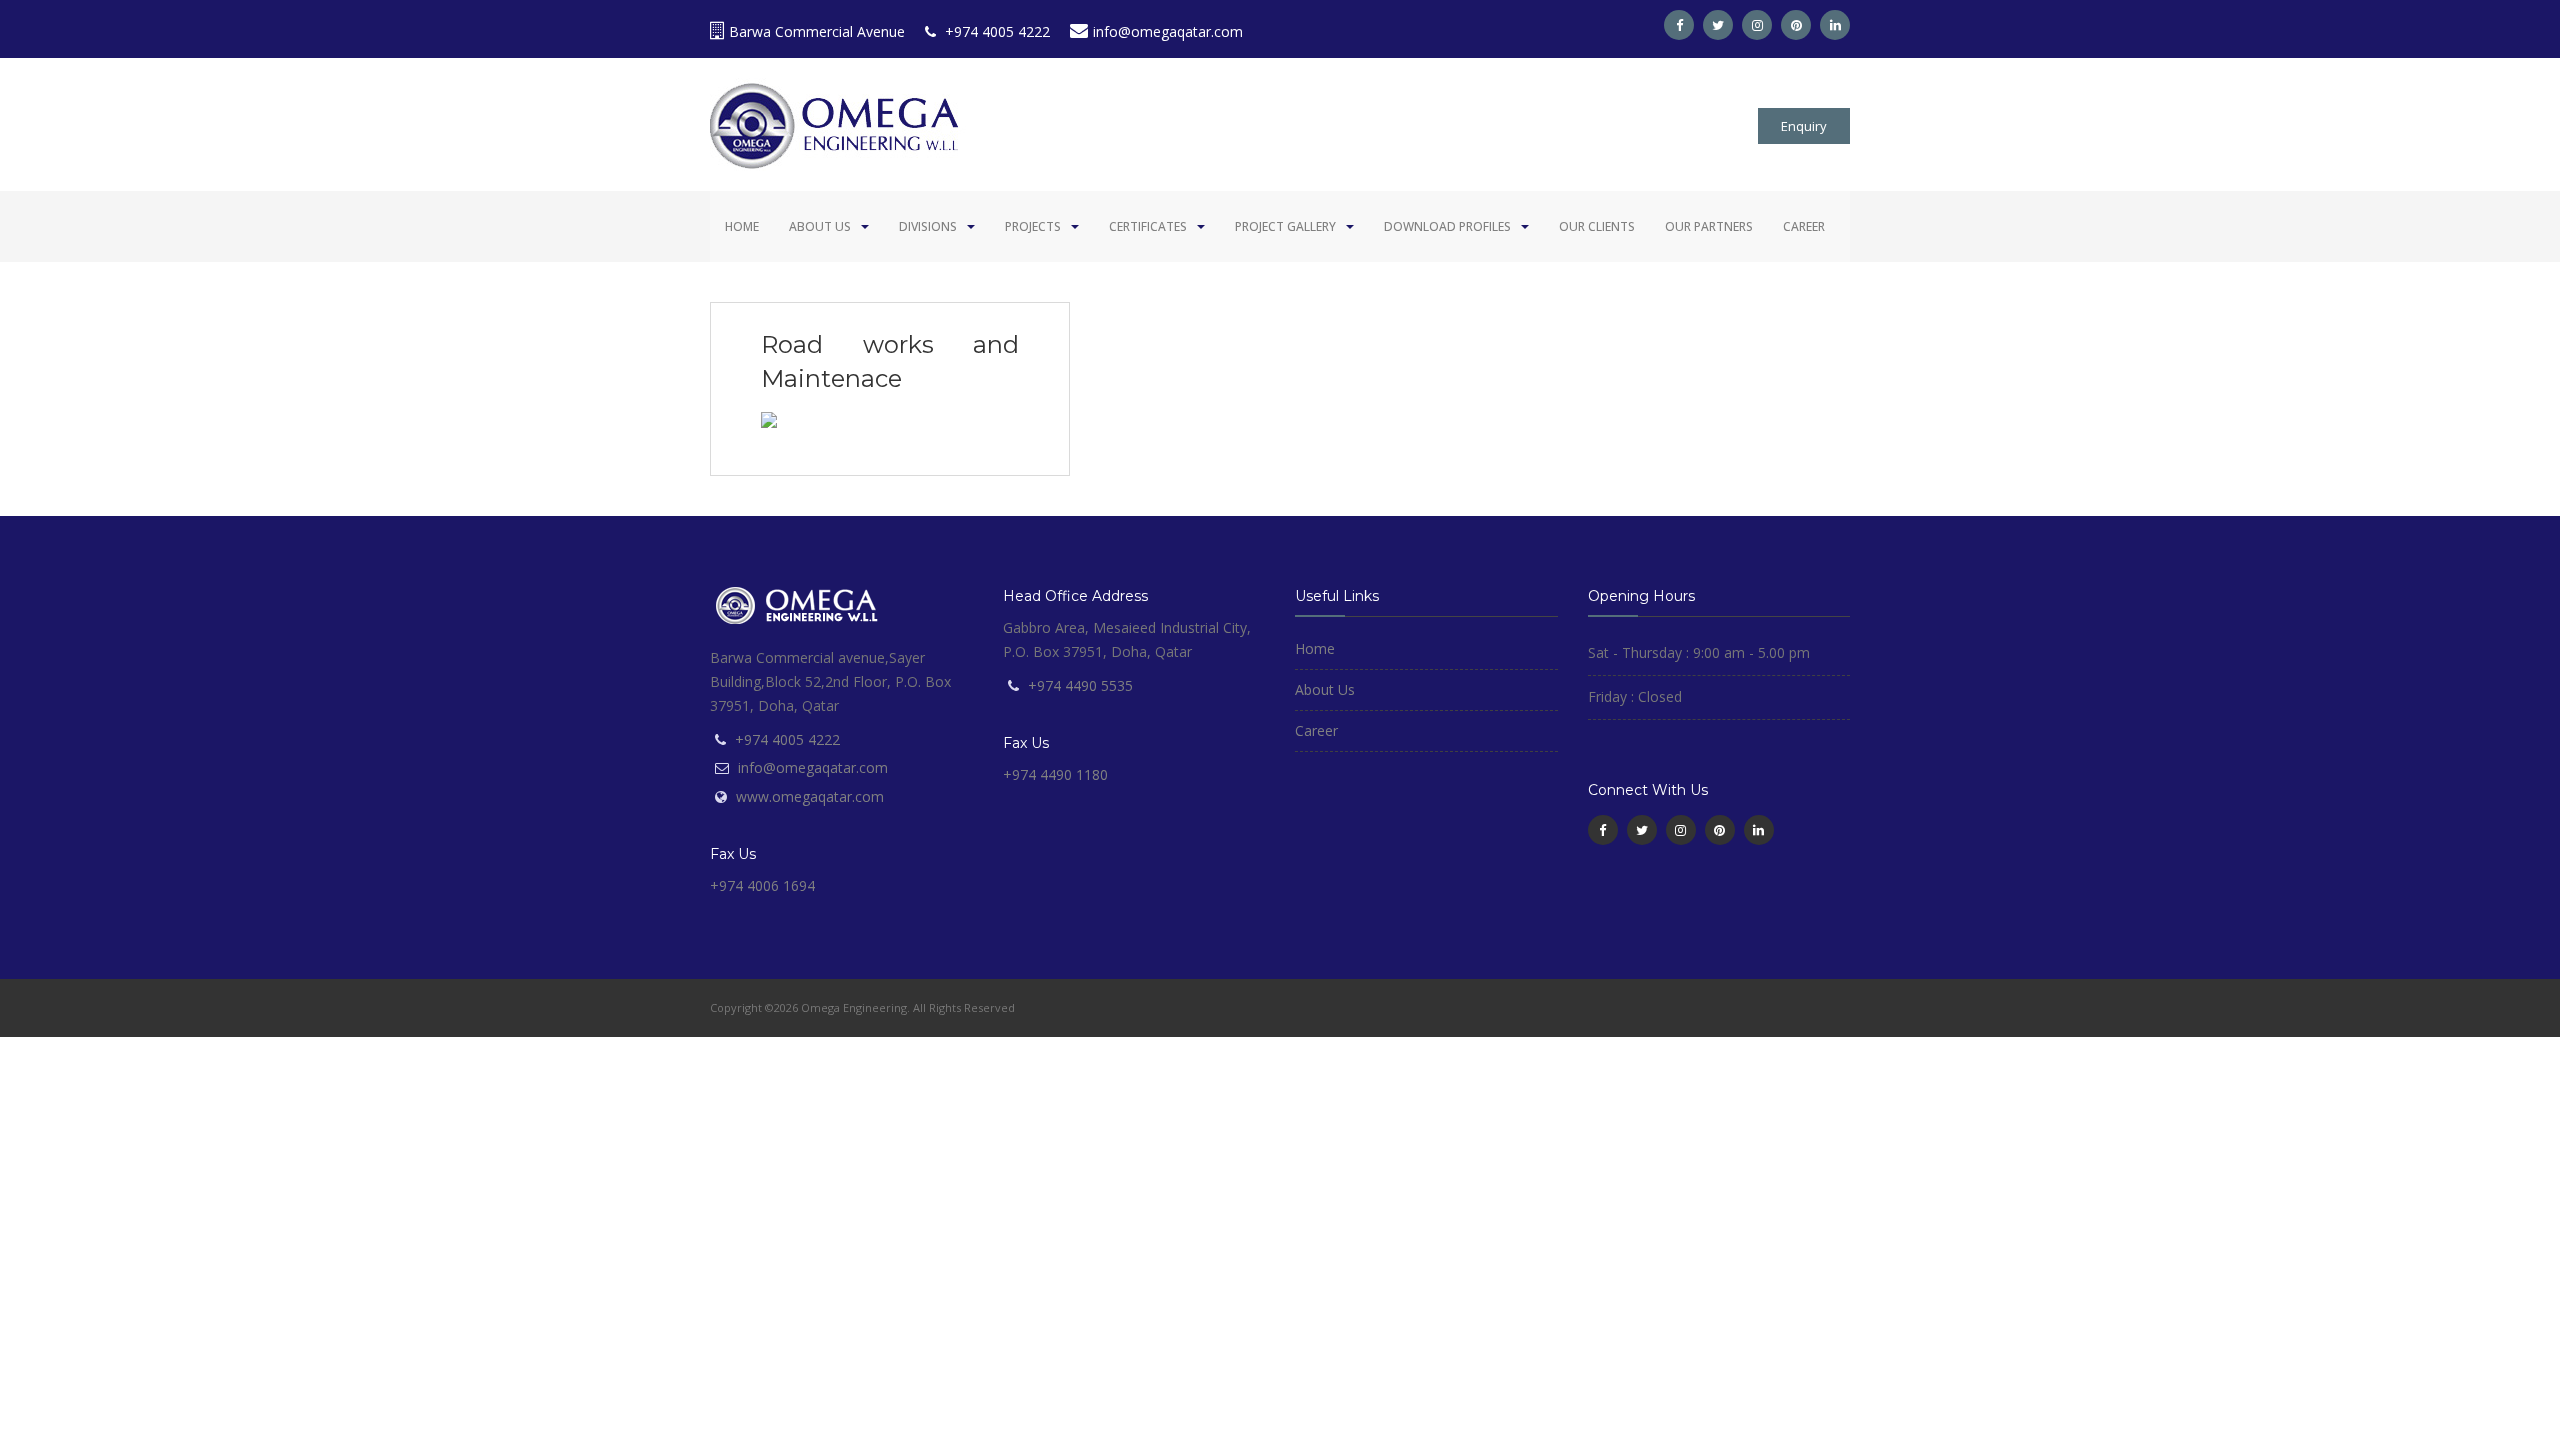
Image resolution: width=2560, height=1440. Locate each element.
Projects (1033, 226)
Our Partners (1709, 226)
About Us (820, 226)
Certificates (1148, 226)
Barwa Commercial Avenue (817, 31)
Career (1804, 226)
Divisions (928, 226)
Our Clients (1597, 226)
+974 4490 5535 (1080, 685)
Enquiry (1804, 126)
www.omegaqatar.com (810, 796)
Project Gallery (1285, 226)
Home (742, 226)
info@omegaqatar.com (1168, 31)
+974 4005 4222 (995, 31)
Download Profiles (1447, 226)
